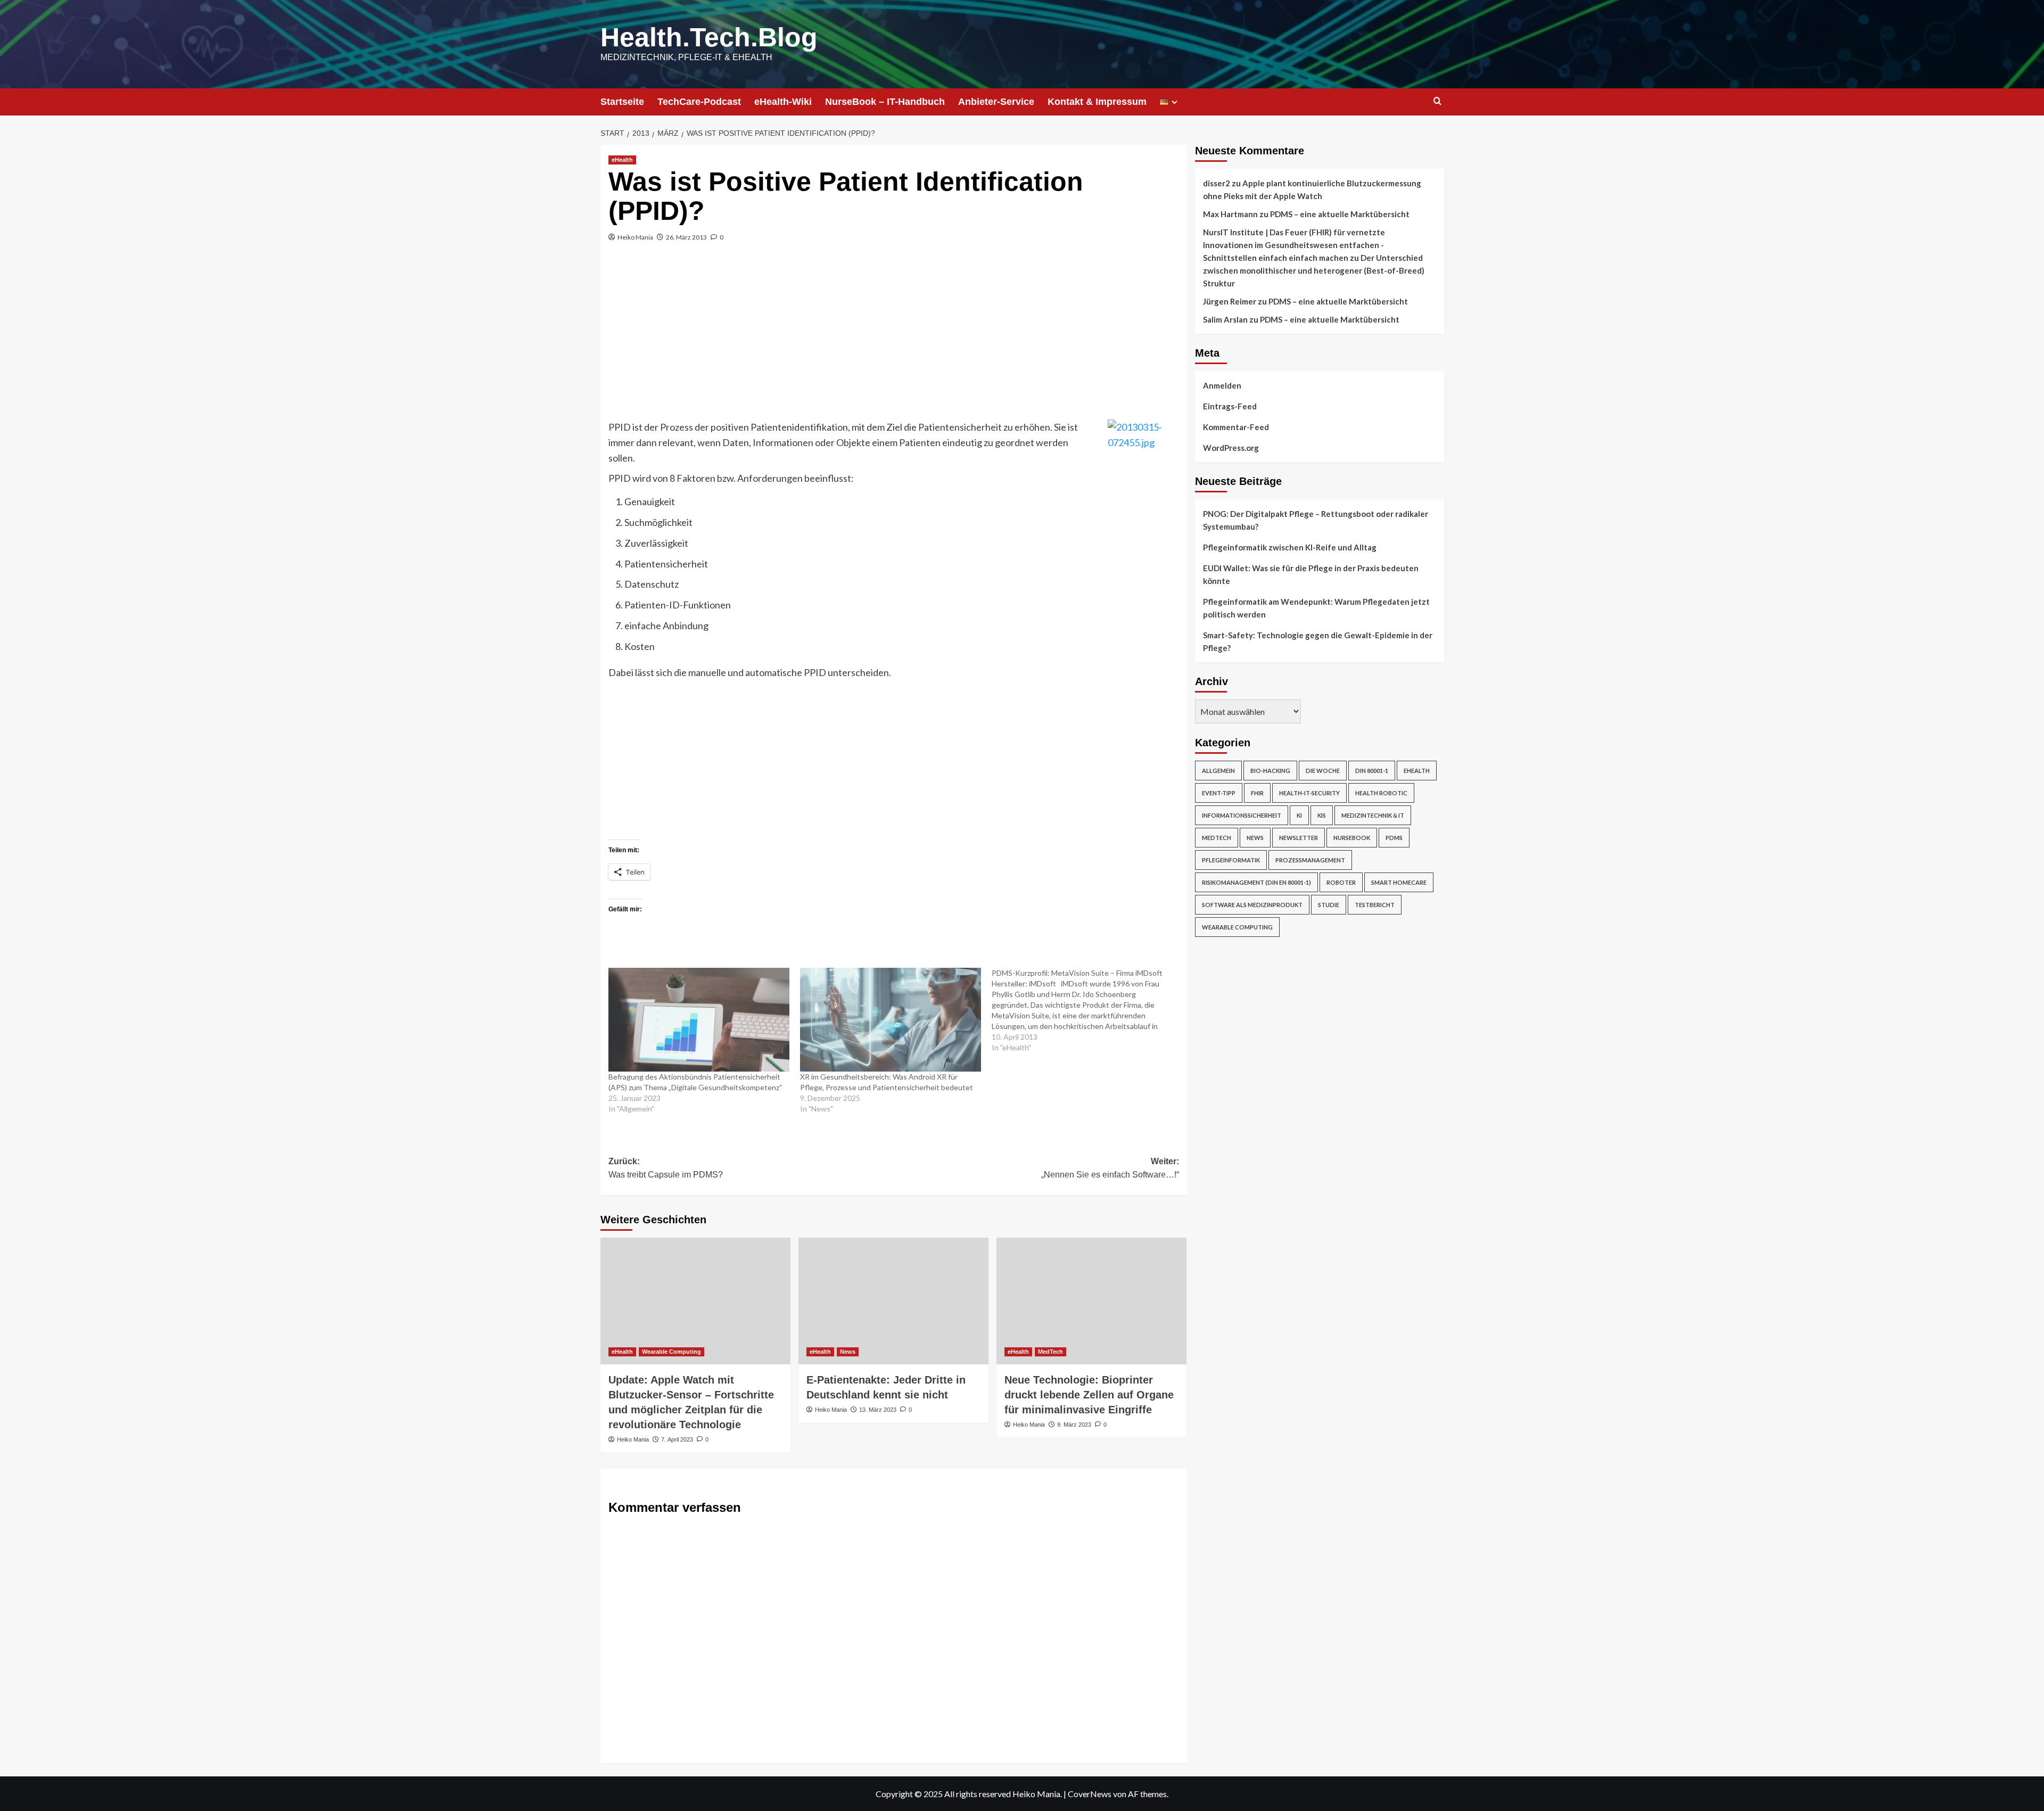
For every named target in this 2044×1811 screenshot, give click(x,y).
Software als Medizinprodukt (1252, 905)
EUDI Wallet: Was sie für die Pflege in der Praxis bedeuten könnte (1311, 574)
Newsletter (1299, 838)
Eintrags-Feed (1230, 406)
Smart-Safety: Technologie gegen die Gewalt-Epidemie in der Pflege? (1318, 641)
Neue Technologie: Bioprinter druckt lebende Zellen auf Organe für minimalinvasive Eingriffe (1089, 1395)
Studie (1329, 905)
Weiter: (1110, 1168)
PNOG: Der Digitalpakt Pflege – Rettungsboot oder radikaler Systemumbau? (1316, 520)
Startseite (622, 102)
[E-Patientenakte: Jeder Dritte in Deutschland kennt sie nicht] (893, 1301)
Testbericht (1375, 905)
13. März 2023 (878, 1410)
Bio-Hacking (1270, 771)
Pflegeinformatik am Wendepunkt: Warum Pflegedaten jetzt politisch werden (1316, 608)
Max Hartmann (1230, 214)
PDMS (1394, 838)
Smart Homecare (1399, 882)
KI (1299, 815)
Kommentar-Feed (1236, 427)
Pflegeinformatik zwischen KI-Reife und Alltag (1290, 547)
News (848, 1352)
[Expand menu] (1175, 102)
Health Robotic (1381, 793)
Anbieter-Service (996, 102)
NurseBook (1352, 838)
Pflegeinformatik (1231, 860)
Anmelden (1222, 385)
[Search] (1437, 101)
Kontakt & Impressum (1097, 102)
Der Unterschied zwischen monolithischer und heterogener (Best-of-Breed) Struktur (1314, 270)
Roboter (1341, 882)
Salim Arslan (1225, 319)
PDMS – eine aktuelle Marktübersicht (1340, 214)
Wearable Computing (671, 1352)
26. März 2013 (686, 237)
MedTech (1050, 1352)
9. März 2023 (1074, 1425)
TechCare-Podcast (699, 102)
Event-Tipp (1219, 793)
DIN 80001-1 (1372, 771)
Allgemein (1218, 771)
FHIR (1257, 793)
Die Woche (1323, 771)
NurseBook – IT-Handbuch (885, 102)
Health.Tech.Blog (709, 37)
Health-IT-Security (1309, 793)
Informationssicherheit (1242, 815)
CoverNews (1090, 1794)
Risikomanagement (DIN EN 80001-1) (1256, 882)
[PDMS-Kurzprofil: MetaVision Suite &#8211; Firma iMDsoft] (1087, 1010)
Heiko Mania (635, 237)
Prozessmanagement (1310, 860)
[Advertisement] (894, 340)
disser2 (1217, 183)
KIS (1322, 815)
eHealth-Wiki (783, 102)
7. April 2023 (677, 1439)
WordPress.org (1231, 448)
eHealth (622, 160)
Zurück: (666, 1168)
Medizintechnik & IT (1373, 815)
